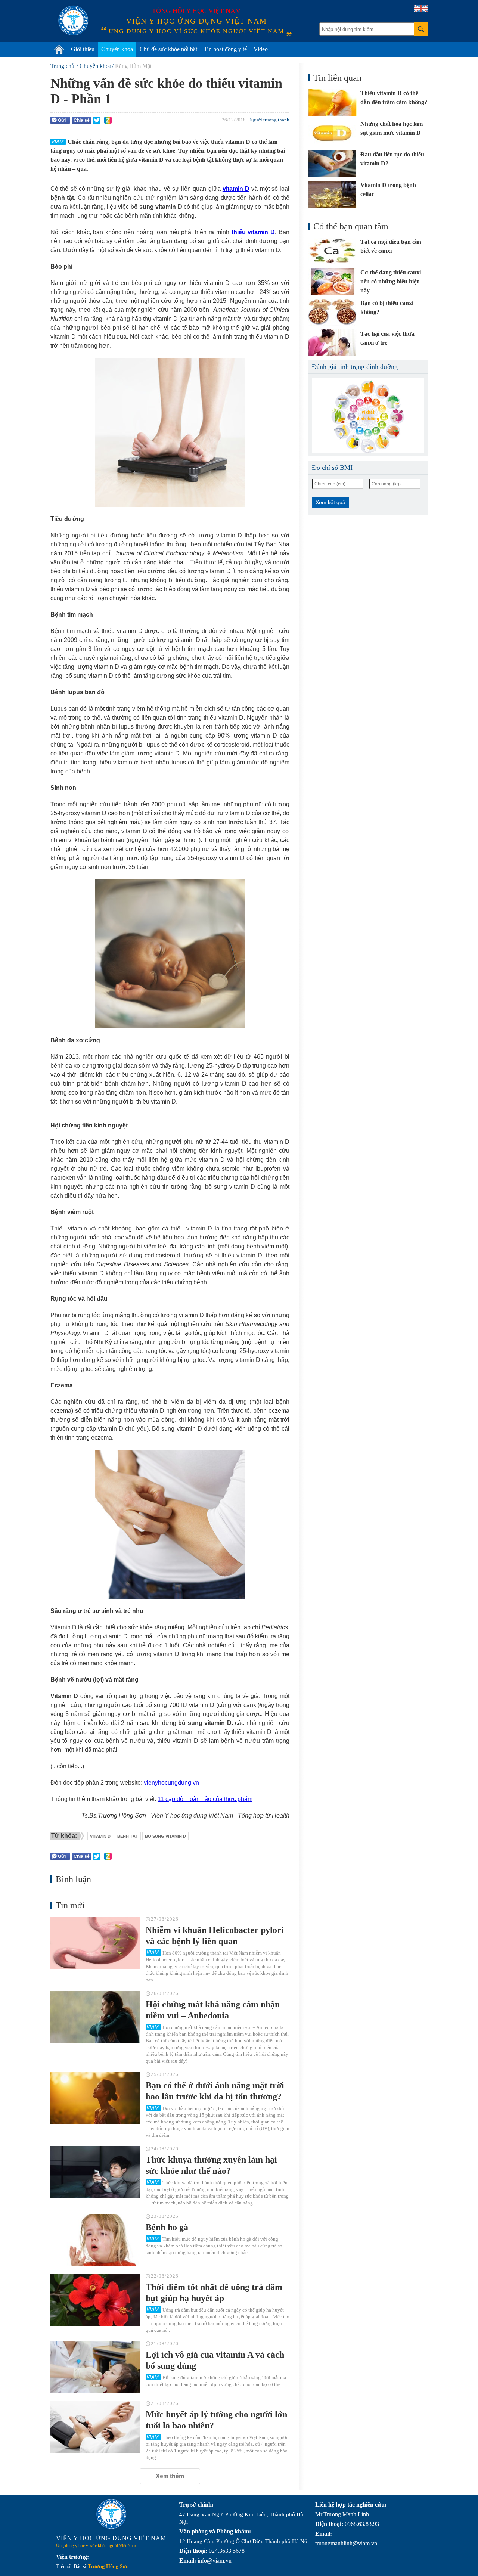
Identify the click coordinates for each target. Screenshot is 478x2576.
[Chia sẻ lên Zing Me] (108, 120)
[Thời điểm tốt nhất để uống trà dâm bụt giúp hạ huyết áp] (95, 2300)
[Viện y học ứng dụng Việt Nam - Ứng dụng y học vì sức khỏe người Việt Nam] (73, 21)
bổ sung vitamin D (165, 1836)
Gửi (62, 120)
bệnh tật (128, 1836)
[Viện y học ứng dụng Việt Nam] (111, 2514)
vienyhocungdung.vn (171, 1783)
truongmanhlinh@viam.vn (346, 2543)
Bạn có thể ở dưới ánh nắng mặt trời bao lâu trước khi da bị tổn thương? (215, 2091)
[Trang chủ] (59, 49)
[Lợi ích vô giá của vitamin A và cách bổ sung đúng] (95, 2367)
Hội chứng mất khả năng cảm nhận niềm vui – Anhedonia (213, 2010)
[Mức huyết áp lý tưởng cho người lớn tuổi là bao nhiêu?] (95, 2427)
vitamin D (236, 189)
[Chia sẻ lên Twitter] (97, 120)
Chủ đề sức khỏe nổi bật (168, 49)
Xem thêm (170, 2476)
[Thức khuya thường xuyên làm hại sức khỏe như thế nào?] (95, 2172)
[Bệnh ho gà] (95, 2240)
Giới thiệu (83, 49)
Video (261, 49)
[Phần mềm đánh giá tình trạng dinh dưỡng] (368, 415)
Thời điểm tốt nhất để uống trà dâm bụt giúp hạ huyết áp (214, 2293)
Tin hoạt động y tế (225, 49)
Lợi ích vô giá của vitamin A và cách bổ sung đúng (215, 2360)
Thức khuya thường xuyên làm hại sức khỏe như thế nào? (211, 2165)
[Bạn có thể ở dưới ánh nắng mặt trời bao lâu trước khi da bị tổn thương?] (95, 2098)
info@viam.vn (215, 2561)
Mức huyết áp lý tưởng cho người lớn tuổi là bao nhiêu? (216, 2420)
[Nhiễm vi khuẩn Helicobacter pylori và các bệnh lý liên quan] (95, 1943)
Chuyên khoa (117, 49)
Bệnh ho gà (167, 2227)
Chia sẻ (82, 120)
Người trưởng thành (269, 120)
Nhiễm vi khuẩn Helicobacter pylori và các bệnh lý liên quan (215, 1936)
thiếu (239, 232)
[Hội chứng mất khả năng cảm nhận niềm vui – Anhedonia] (95, 2017)
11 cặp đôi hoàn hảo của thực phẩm (205, 1799)
